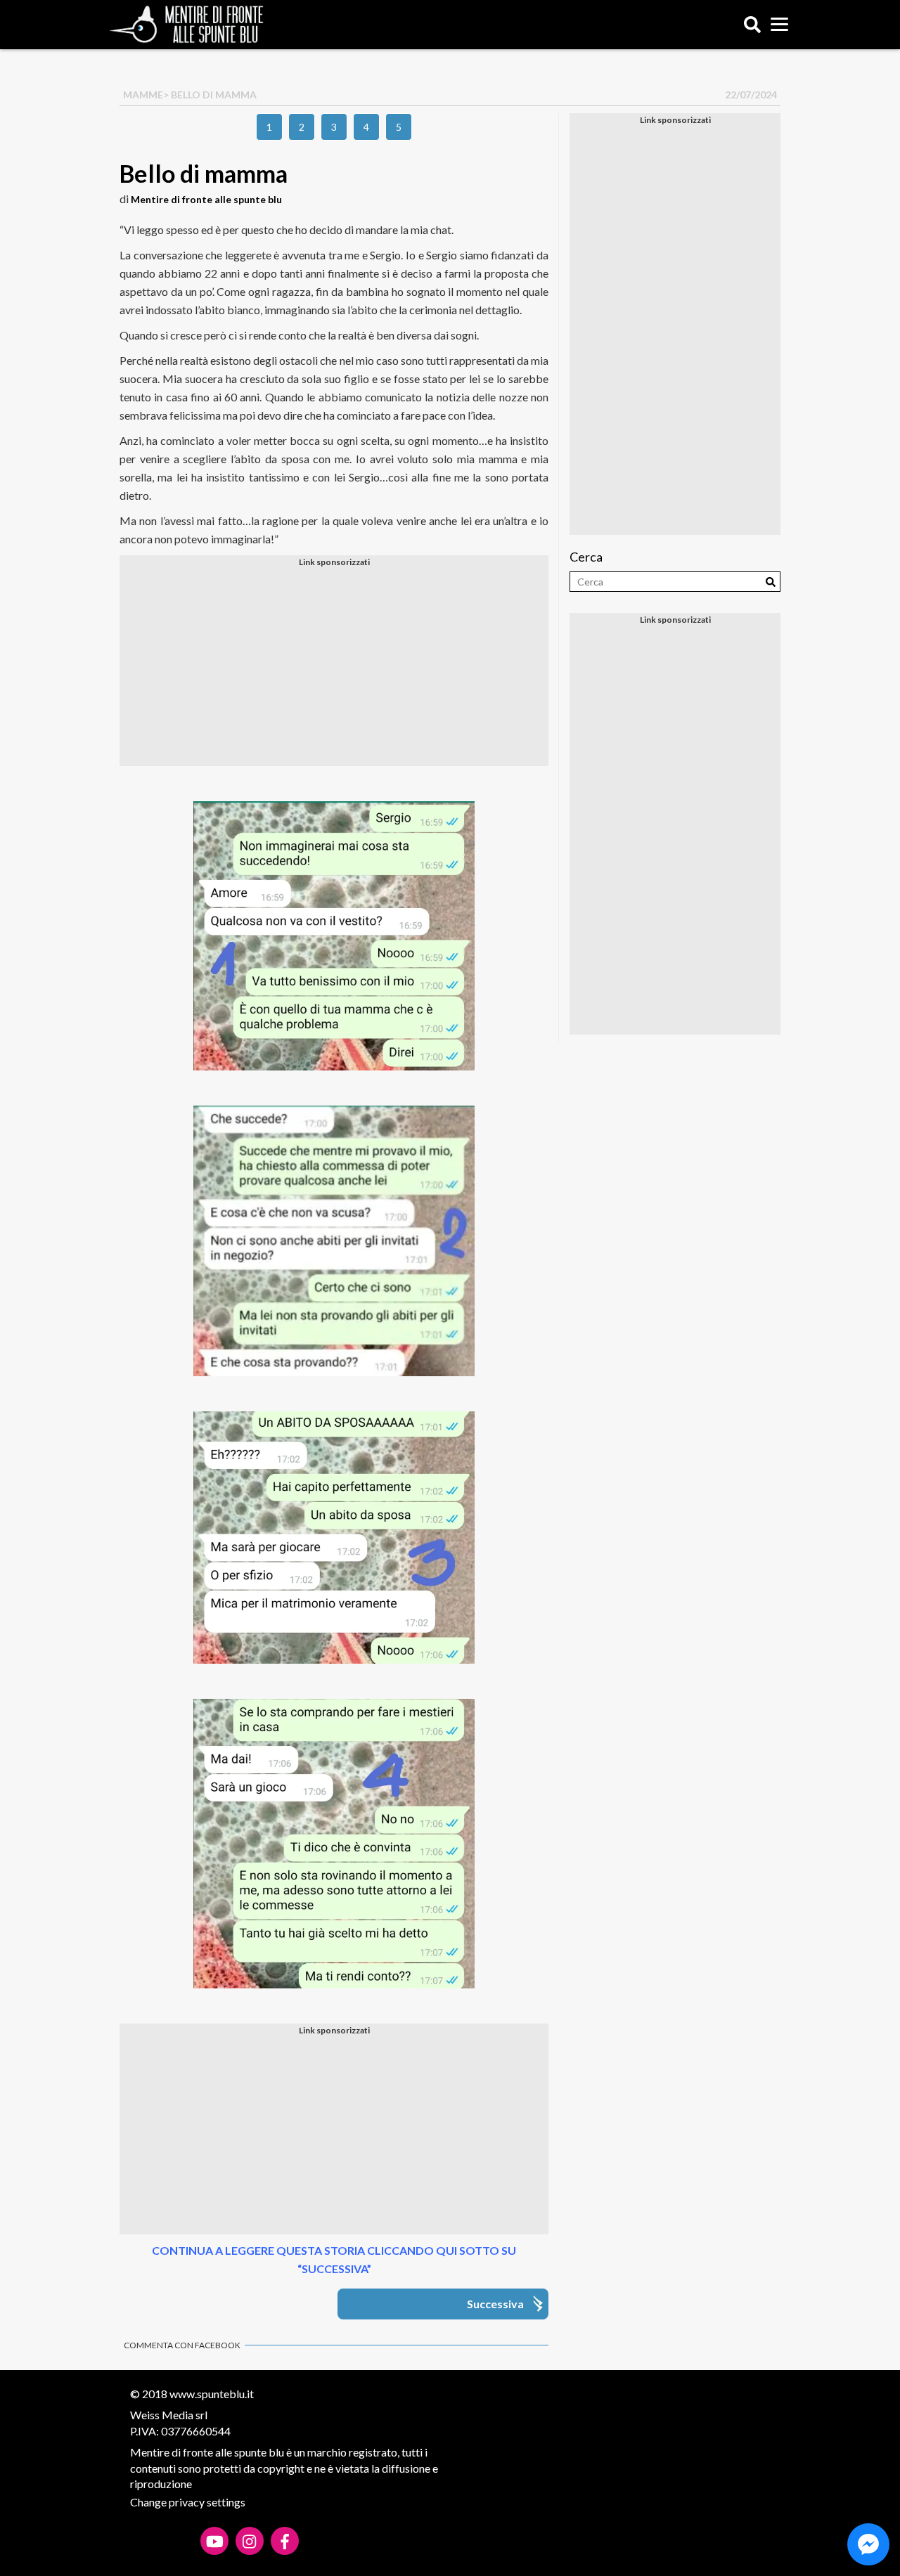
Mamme (143, 95)
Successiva (495, 2304)
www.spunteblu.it (212, 2394)
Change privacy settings (188, 2502)
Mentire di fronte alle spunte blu (206, 199)
